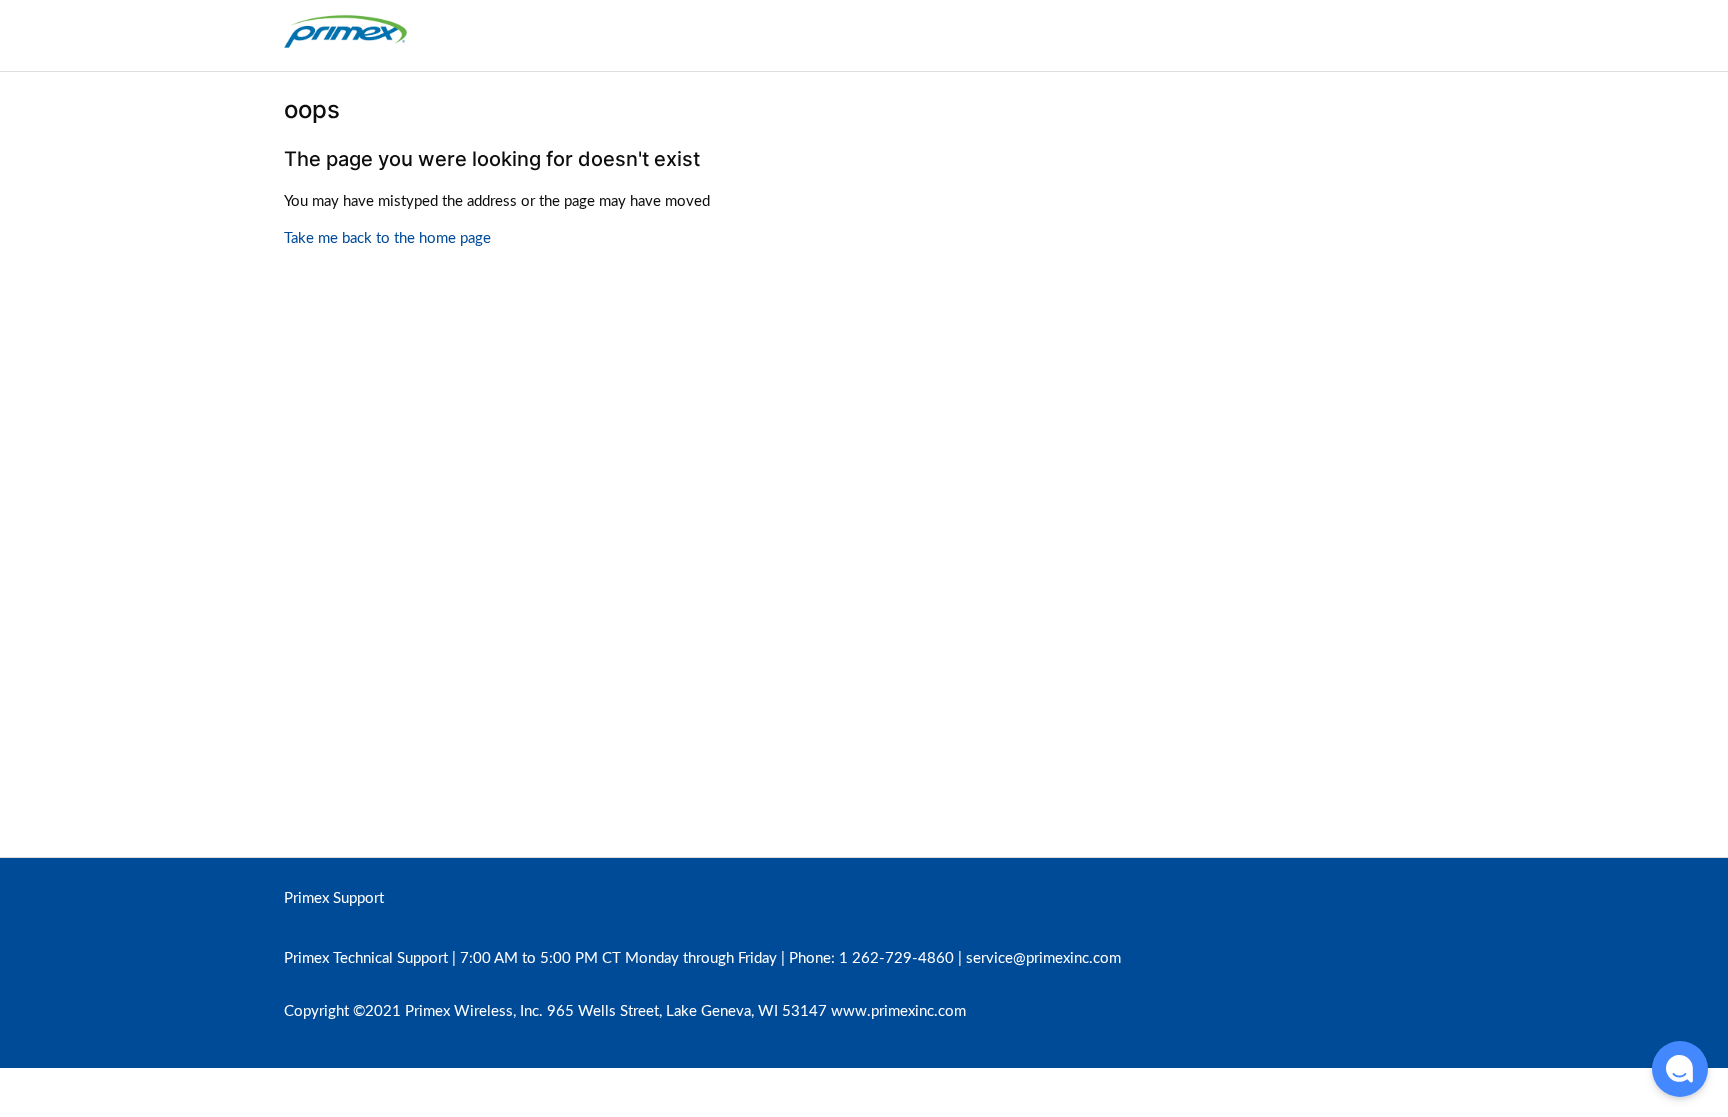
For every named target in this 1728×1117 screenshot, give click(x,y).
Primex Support (334, 898)
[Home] (345, 45)
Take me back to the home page (387, 238)
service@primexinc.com (1043, 958)
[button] (1680, 1069)
